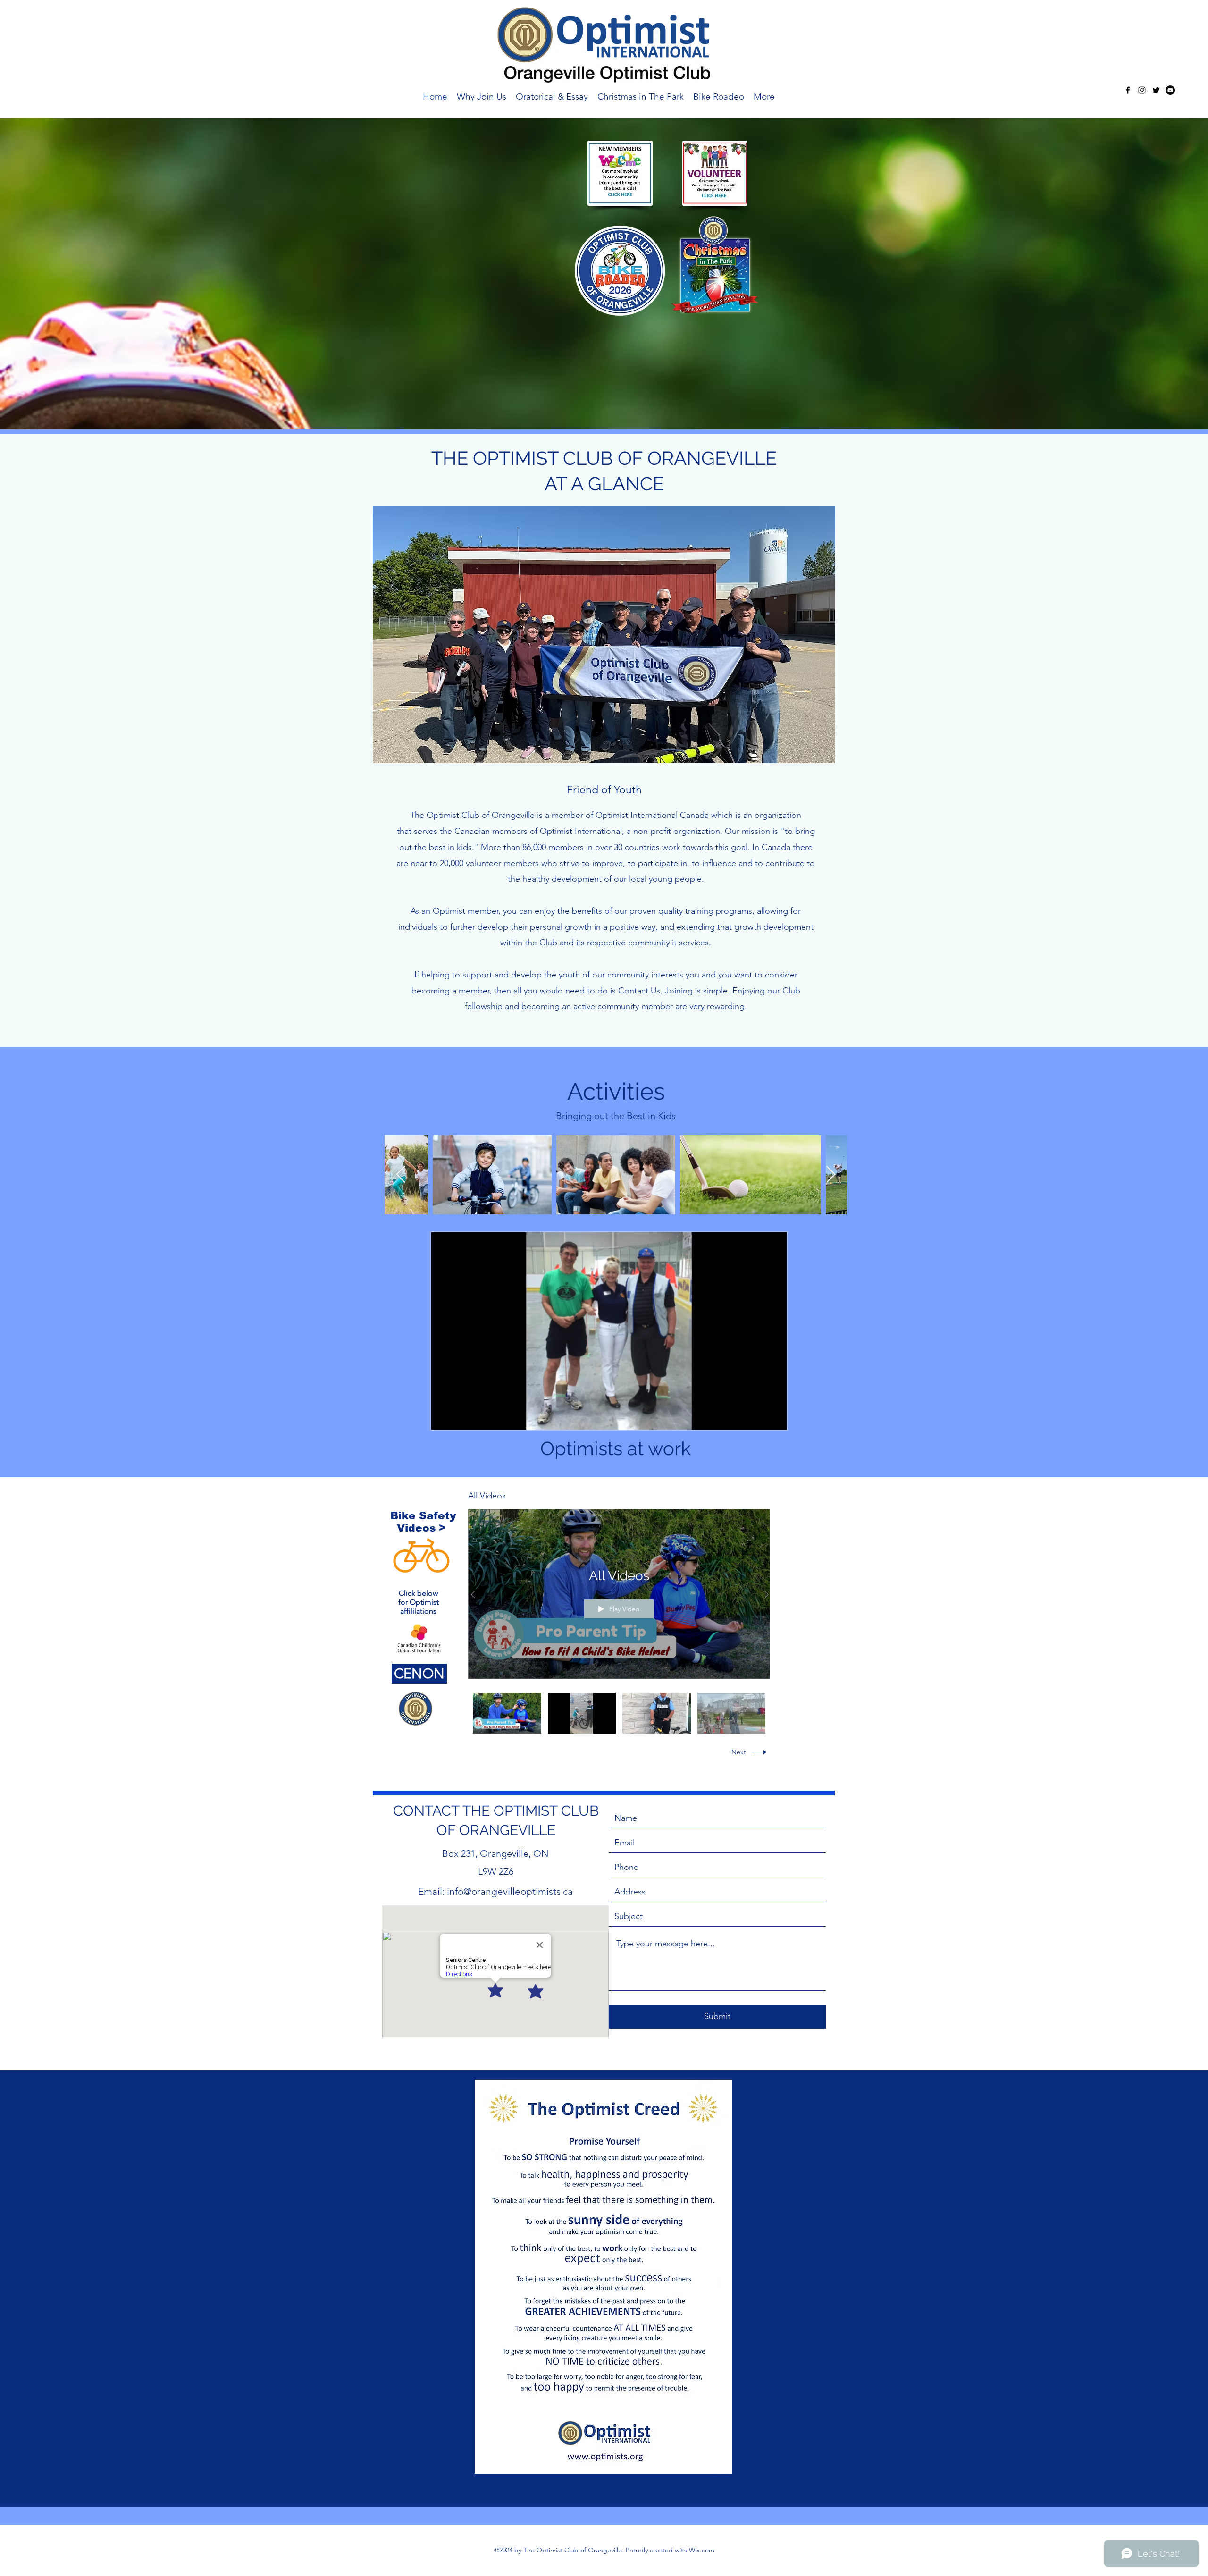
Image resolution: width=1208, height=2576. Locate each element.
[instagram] (1142, 90)
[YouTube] (1170, 90)
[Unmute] (460, 1417)
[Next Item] (831, 1175)
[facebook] (1128, 90)
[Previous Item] (401, 1175)
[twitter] (1156, 90)
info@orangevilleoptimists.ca (510, 1891)
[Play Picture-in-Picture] (758, 1417)
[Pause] (444, 1417)
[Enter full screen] (774, 1417)
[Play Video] (507, 1713)
